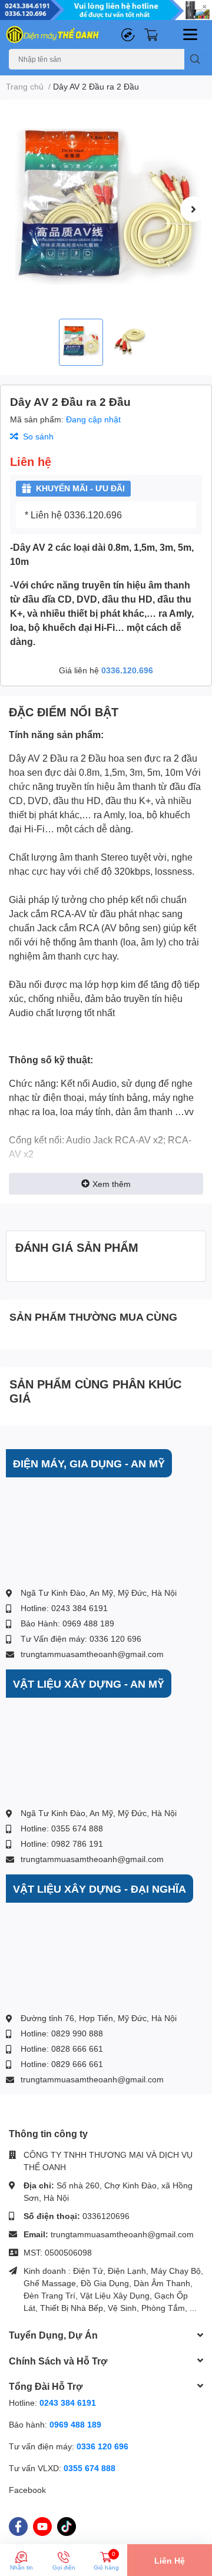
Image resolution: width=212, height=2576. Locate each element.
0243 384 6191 (68, 2403)
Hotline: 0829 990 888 (62, 2033)
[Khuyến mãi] (106, 10)
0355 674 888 (90, 2468)
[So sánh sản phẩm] (128, 34)
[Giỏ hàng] (151, 34)
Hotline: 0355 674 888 (62, 1828)
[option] (106, 209)
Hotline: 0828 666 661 (62, 2048)
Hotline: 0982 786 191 (62, 1843)
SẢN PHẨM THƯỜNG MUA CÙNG (93, 1317)
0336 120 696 (102, 2446)
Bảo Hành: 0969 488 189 (67, 1623)
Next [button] (193, 209)
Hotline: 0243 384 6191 (64, 1608)
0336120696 (106, 2216)
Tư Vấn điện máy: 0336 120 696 (81, 1638)
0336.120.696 (127, 670)
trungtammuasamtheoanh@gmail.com (92, 1654)
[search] (195, 59)
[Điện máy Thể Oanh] (53, 34)
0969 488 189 (75, 2424)
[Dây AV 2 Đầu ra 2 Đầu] (106, 209)
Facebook (27, 2490)
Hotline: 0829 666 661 (62, 2064)
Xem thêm (112, 1184)
